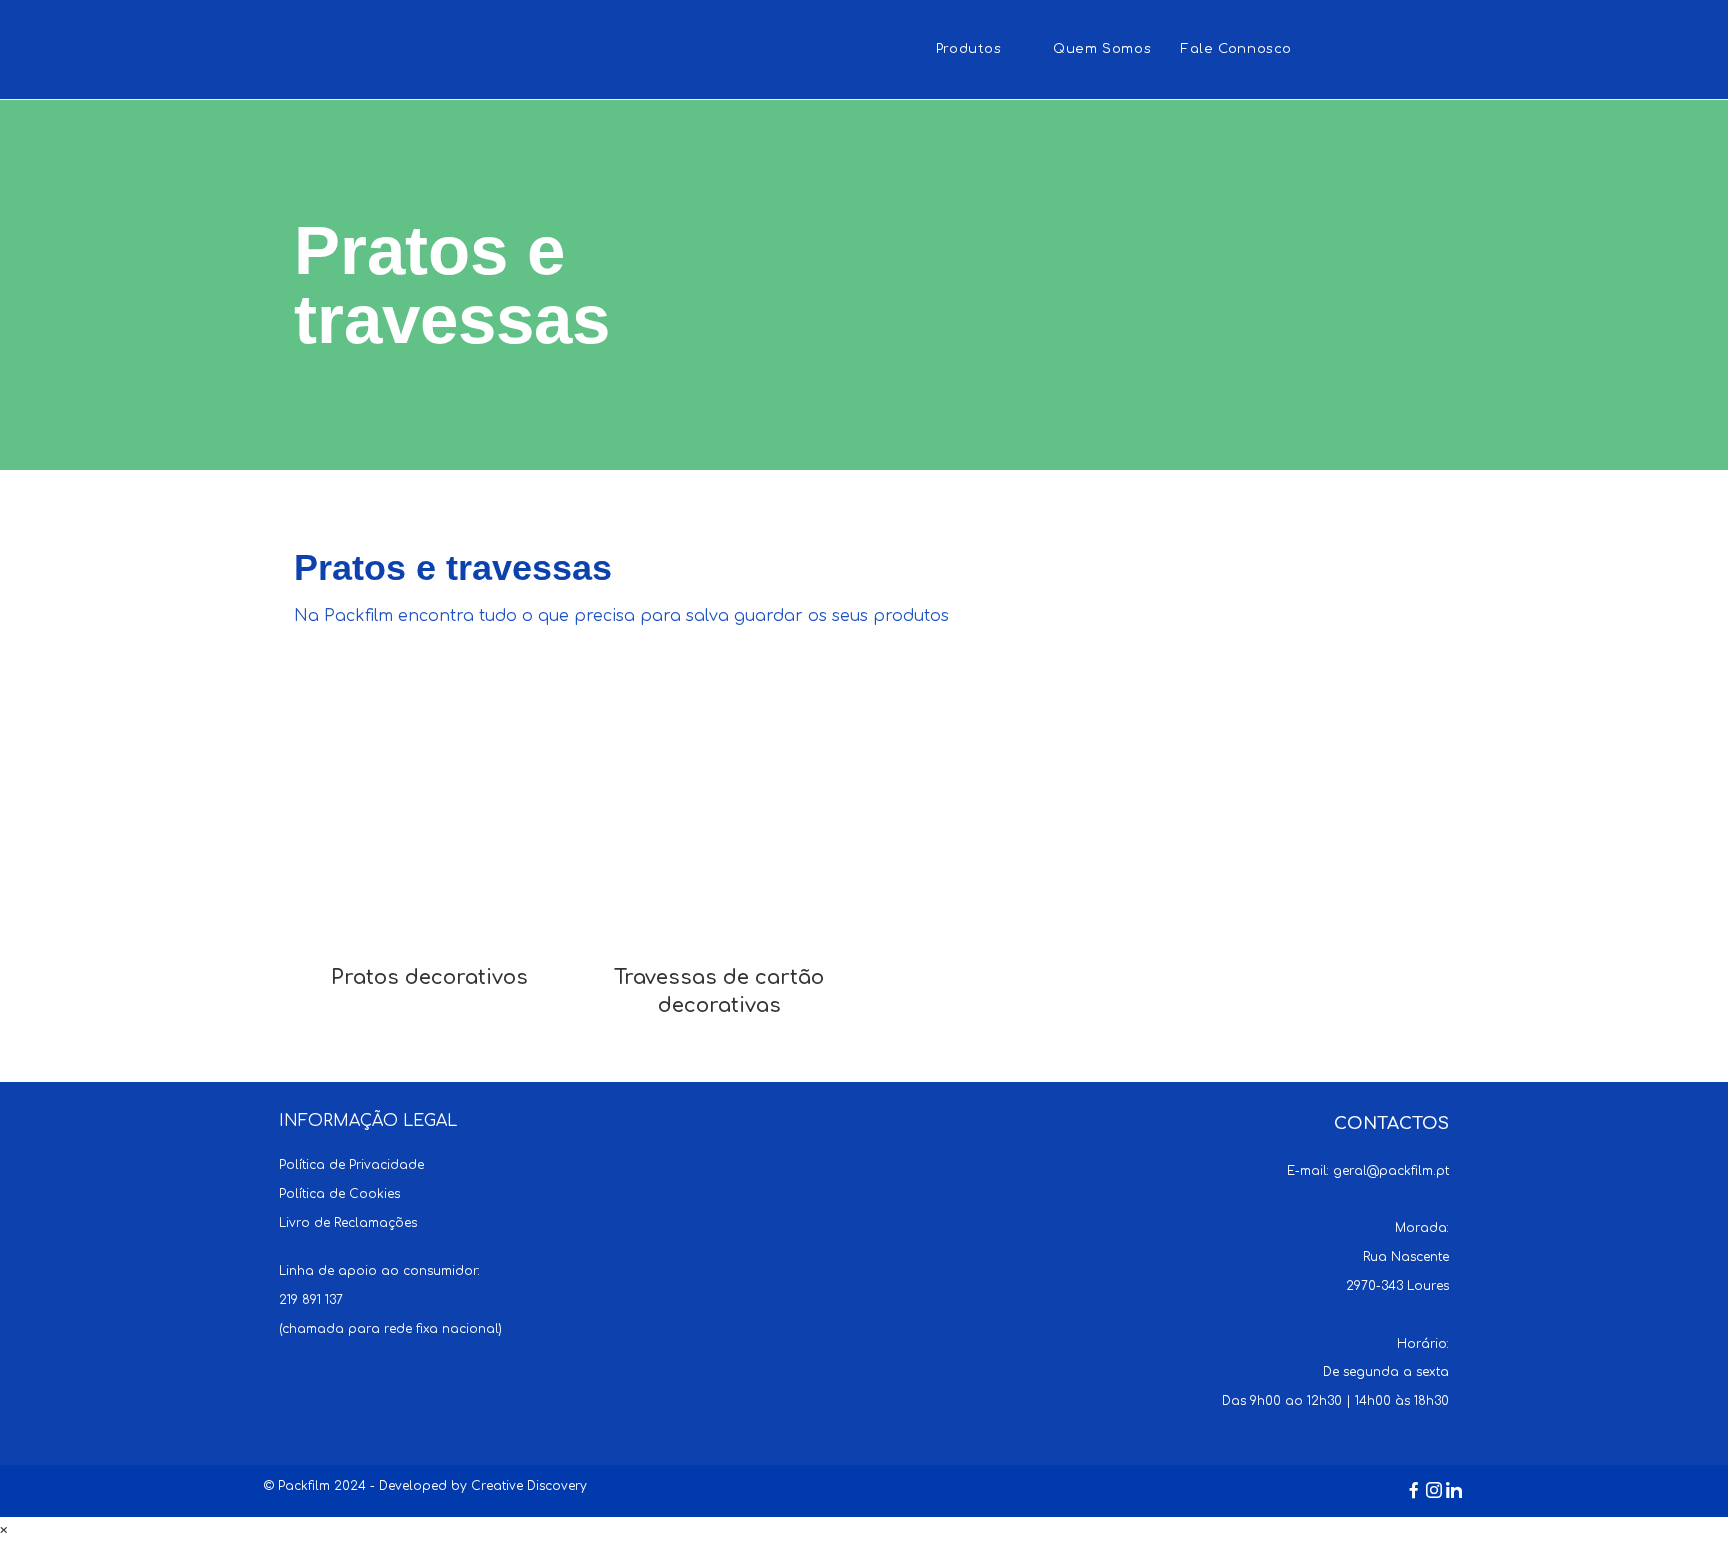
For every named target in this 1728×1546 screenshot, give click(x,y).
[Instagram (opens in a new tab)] (1413, 47)
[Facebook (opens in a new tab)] (1374, 47)
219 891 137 (311, 1300)
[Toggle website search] (1327, 49)
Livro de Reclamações (348, 1223)
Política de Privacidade (351, 1165)
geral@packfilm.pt (1391, 1171)
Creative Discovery (529, 1486)
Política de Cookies (339, 1194)
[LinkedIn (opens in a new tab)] (1452, 47)
